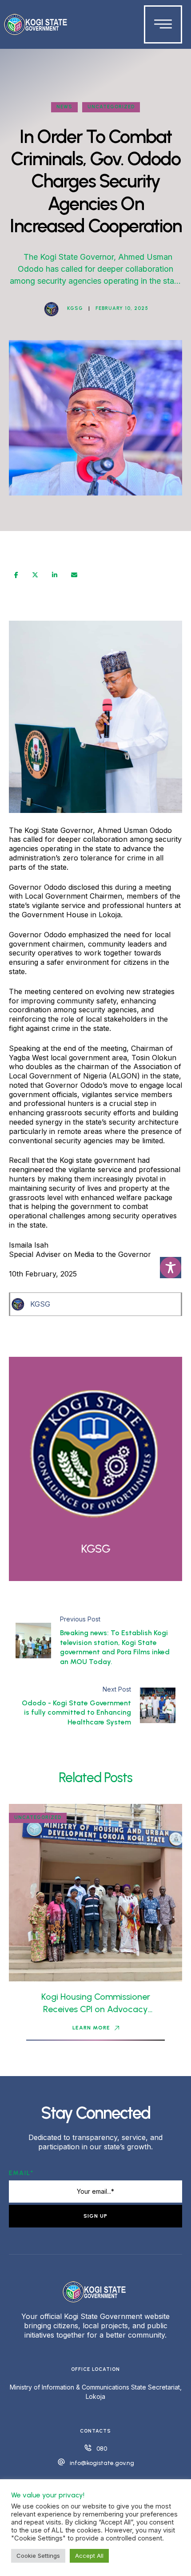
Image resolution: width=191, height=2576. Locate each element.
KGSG (40, 1304)
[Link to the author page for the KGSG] (52, 309)
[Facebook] (16, 575)
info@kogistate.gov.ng (102, 2463)
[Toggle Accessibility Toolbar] (171, 1268)
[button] (96, 2028)
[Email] (74, 575)
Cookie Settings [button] (38, 2556)
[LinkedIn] (55, 575)
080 (102, 2449)
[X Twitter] (35, 575)
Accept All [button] (89, 2556)
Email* (21, 2173)
